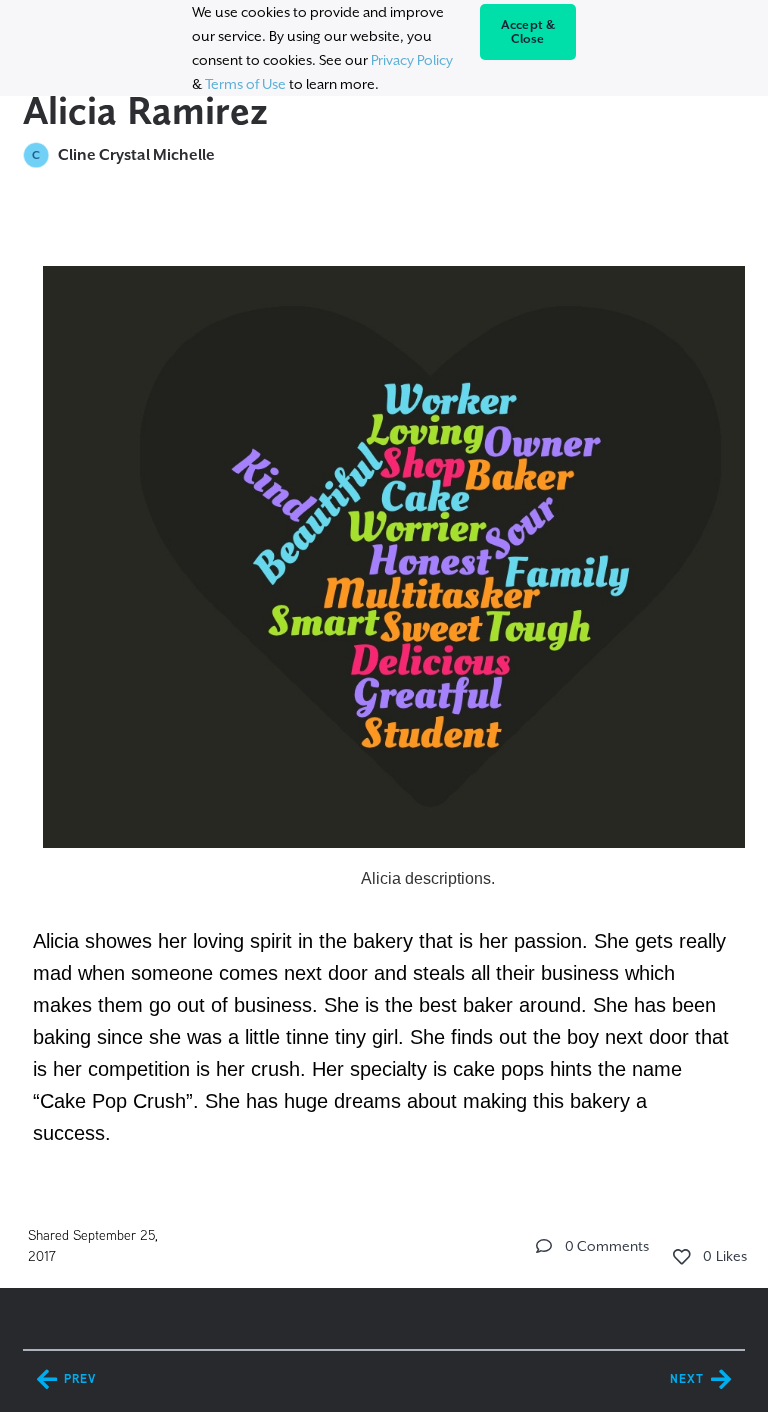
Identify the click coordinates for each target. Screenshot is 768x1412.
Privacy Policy (412, 60)
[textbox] (384, 695)
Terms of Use (245, 84)
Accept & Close (528, 32)
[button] (544, 1246)
